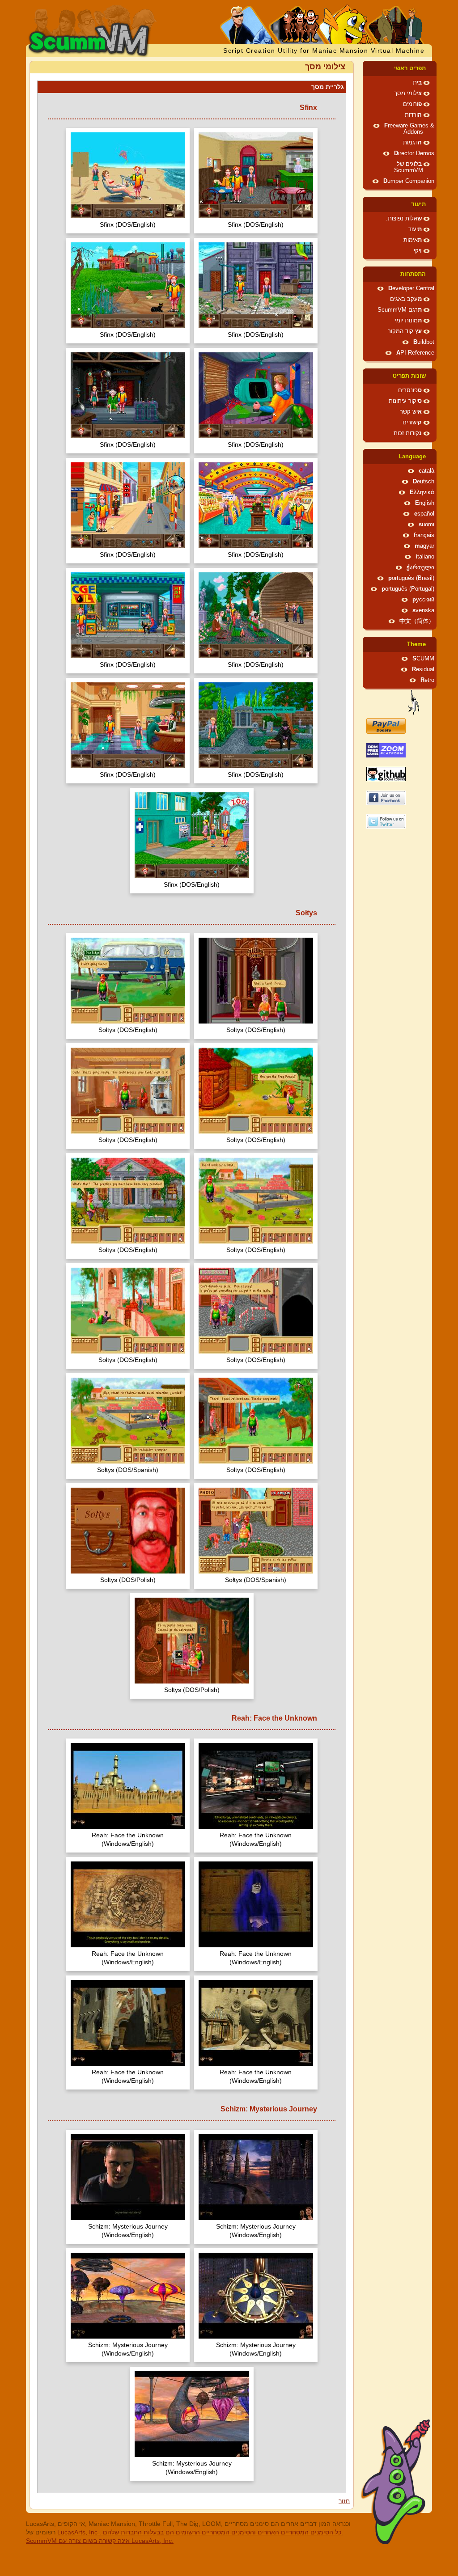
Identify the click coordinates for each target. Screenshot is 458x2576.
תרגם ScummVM (400, 310)
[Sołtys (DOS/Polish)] (128, 1532)
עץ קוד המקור (405, 331)
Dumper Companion (409, 181)
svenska (423, 610)
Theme (416, 644)
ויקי (418, 251)
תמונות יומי (408, 321)
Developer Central (411, 288)
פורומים (412, 104)
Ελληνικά (422, 492)
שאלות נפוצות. (404, 219)
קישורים (412, 423)
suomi (426, 525)
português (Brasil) (411, 578)
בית (417, 83)
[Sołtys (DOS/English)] (256, 982)
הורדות (413, 115)
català (426, 471)
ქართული (420, 567)
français (424, 535)
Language (412, 457)
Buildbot (424, 342)
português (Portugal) (408, 589)
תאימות (413, 240)
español (424, 514)
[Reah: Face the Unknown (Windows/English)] (256, 1787)
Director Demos (414, 153)
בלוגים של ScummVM (409, 167)
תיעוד (418, 204)
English (425, 503)
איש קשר (411, 412)
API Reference (415, 353)
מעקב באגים (406, 299)
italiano (425, 557)
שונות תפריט (409, 376)
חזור (344, 2501)
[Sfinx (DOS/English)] (256, 176)
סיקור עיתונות (405, 401)
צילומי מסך (408, 93)
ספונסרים (410, 390)
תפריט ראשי (410, 68)
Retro (427, 680)
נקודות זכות (408, 433)
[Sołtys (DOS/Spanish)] (128, 1422)
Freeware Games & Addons (409, 129)
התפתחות (413, 274)
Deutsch (424, 482)
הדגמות (412, 143)
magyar (424, 546)
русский (423, 600)
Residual (423, 669)
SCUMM (423, 659)
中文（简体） (417, 621)
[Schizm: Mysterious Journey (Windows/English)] (256, 2178)
